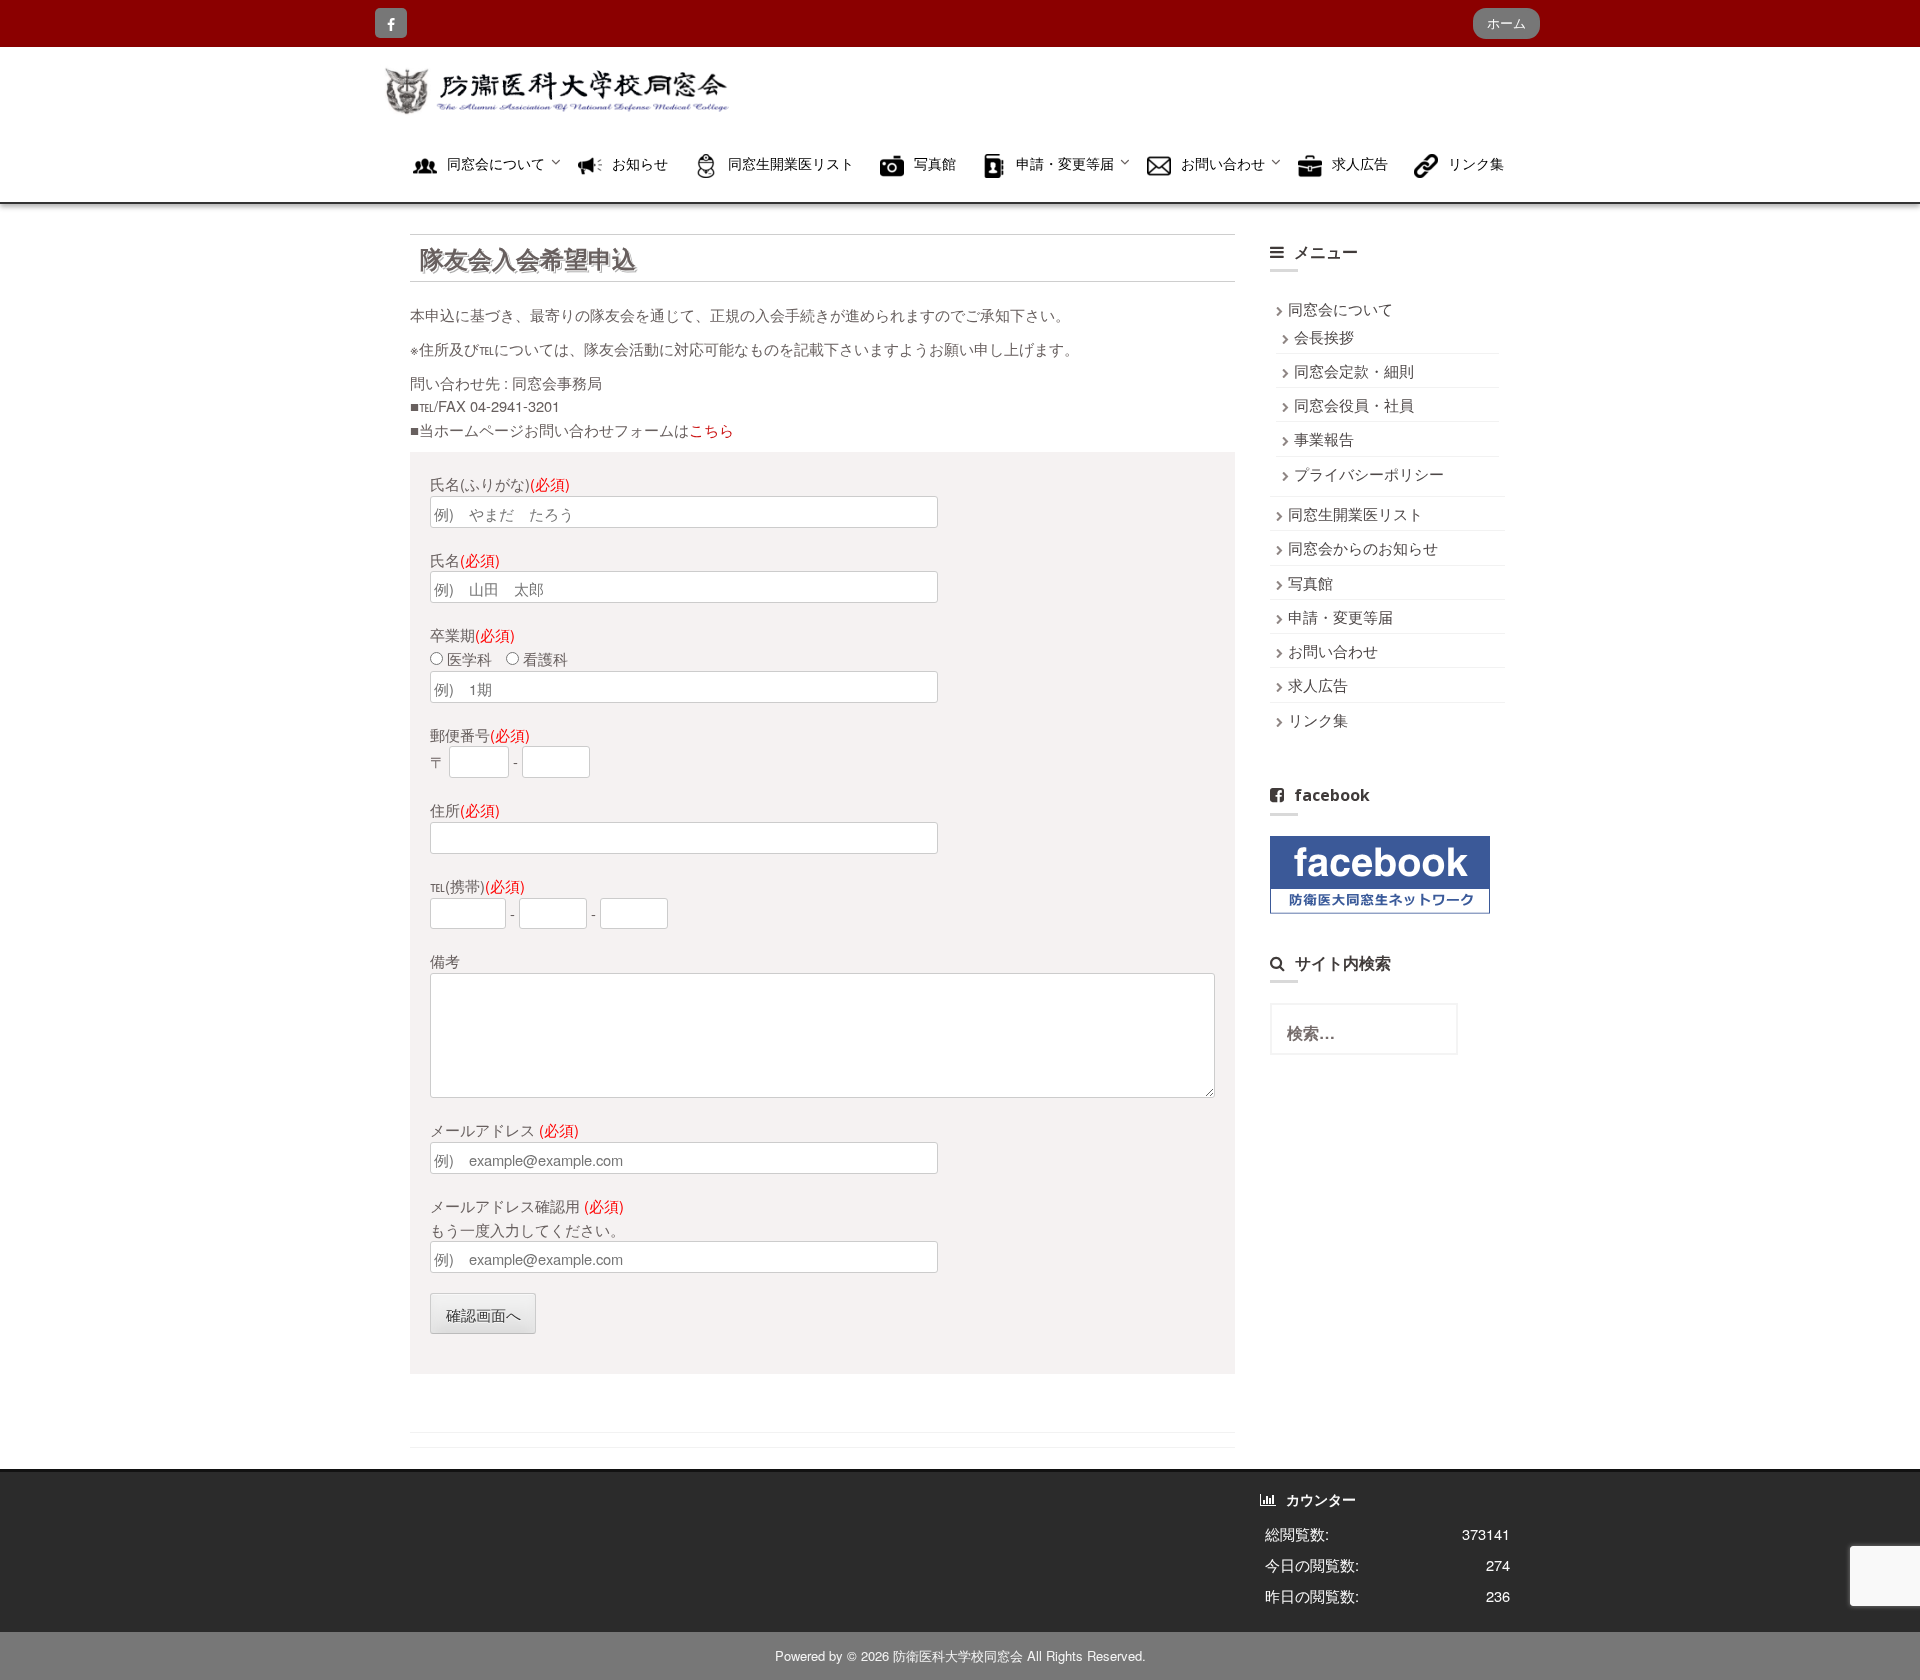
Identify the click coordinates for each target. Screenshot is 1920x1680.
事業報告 (1324, 438)
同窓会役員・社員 (1354, 404)
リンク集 (1318, 719)
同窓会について (1340, 308)
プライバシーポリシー (1369, 473)
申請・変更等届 (1340, 616)
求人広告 (1318, 684)
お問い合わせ (1333, 650)
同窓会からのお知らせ (1363, 547)
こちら (711, 429)
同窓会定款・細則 (1354, 370)
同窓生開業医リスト (1355, 513)
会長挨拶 (1324, 336)
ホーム (1506, 22)
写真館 (1310, 582)
